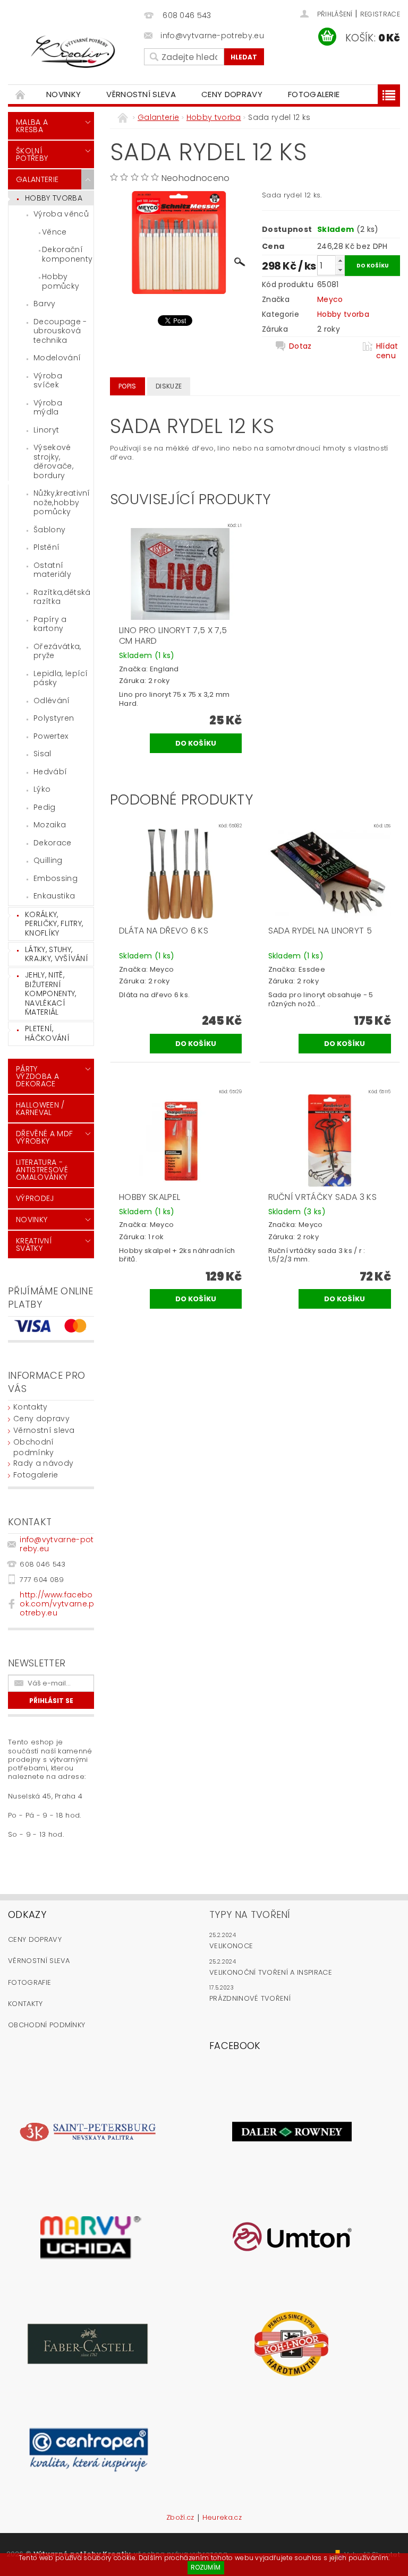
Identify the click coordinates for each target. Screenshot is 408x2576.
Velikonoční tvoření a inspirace (271, 1972)
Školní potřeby (32, 154)
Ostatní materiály (52, 570)
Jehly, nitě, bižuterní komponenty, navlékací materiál (51, 993)
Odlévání (52, 701)
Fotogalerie (314, 94)
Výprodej (35, 1198)
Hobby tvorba (54, 198)
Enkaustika (54, 896)
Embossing (56, 878)
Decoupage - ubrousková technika (60, 331)
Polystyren (54, 718)
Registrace (380, 14)
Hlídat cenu (387, 351)
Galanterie (37, 179)
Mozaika (50, 825)
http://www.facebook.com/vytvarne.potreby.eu (57, 1604)
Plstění (46, 547)
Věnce (54, 232)
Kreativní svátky (34, 1244)
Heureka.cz (222, 2518)
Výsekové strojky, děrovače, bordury (53, 461)
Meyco (330, 299)
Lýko (42, 789)
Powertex (51, 736)
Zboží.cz (180, 2518)
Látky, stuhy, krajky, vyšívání (57, 954)
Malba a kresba (32, 126)
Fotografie (29, 1982)
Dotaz (300, 346)
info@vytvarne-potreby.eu (57, 1544)
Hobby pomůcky (61, 281)
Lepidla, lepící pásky (61, 678)
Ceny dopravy (232, 94)
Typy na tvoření (250, 1914)
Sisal (42, 754)
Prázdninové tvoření (250, 1998)
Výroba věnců (61, 214)
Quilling (48, 860)
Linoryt (46, 430)
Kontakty (31, 1407)
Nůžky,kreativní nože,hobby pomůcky (62, 502)
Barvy (45, 304)
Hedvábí (50, 772)
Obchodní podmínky (34, 1447)
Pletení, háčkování (47, 1033)
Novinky (63, 94)
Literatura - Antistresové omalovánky (42, 1170)
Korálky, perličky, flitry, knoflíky (54, 924)
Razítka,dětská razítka (62, 597)
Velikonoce (231, 1946)
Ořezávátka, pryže (57, 651)
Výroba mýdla (48, 408)
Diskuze (169, 386)
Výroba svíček (48, 381)
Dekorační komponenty (67, 254)
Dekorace (53, 843)
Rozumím (206, 2567)
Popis (127, 386)
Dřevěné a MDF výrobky (44, 1137)
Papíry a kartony (50, 624)
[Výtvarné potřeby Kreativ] (73, 52)
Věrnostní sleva (141, 94)
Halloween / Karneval (40, 1109)
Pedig (45, 807)
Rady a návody (43, 1463)
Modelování (57, 358)
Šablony (49, 530)
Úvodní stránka (21, 94)
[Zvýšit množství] (340, 260)
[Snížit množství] (340, 270)
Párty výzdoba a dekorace (37, 1076)
